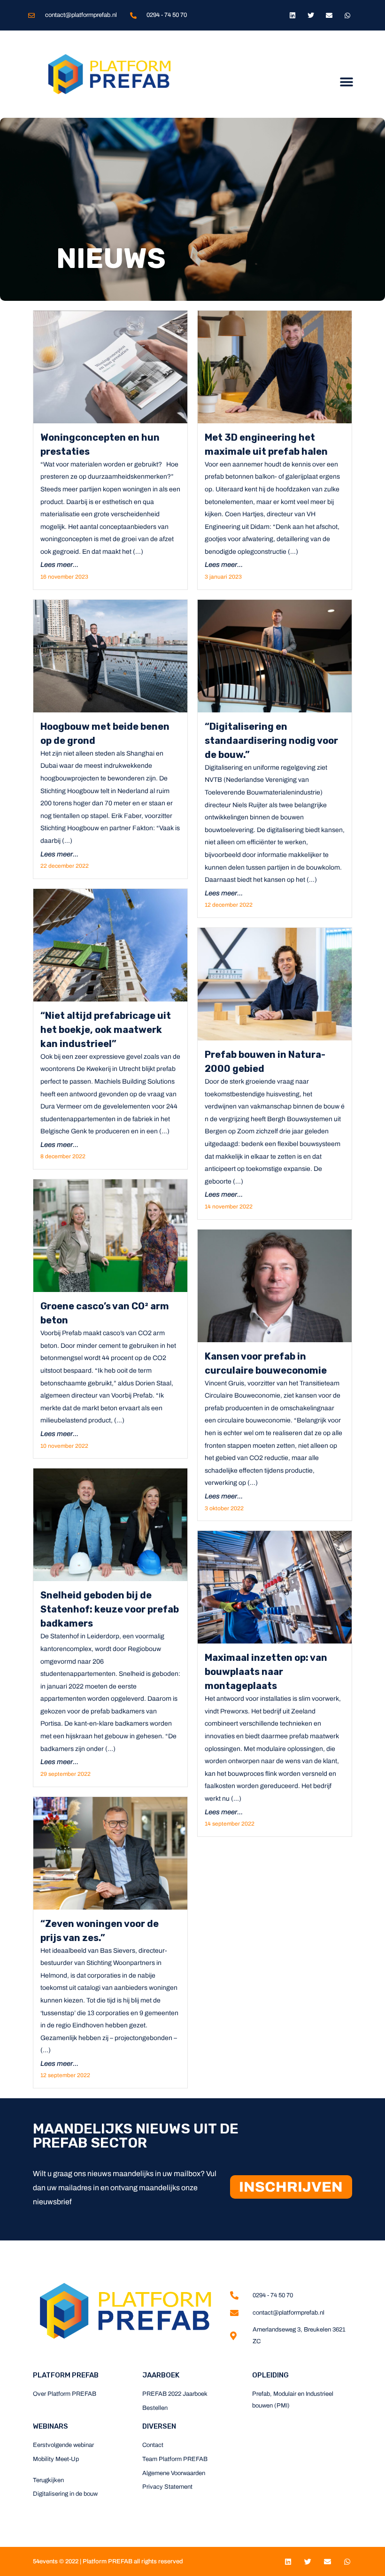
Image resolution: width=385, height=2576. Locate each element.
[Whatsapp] (348, 15)
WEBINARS (50, 2426)
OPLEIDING (270, 2375)
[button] (346, 82)
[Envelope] (329, 15)
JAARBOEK (161, 2375)
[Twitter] (311, 15)
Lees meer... (59, 565)
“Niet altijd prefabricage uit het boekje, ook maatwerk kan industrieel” (106, 1030)
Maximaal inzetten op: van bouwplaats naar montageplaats (266, 1672)
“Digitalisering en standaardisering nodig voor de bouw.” (271, 741)
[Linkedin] (292, 15)
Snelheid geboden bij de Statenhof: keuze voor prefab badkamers (110, 1609)
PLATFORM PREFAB (66, 2375)
